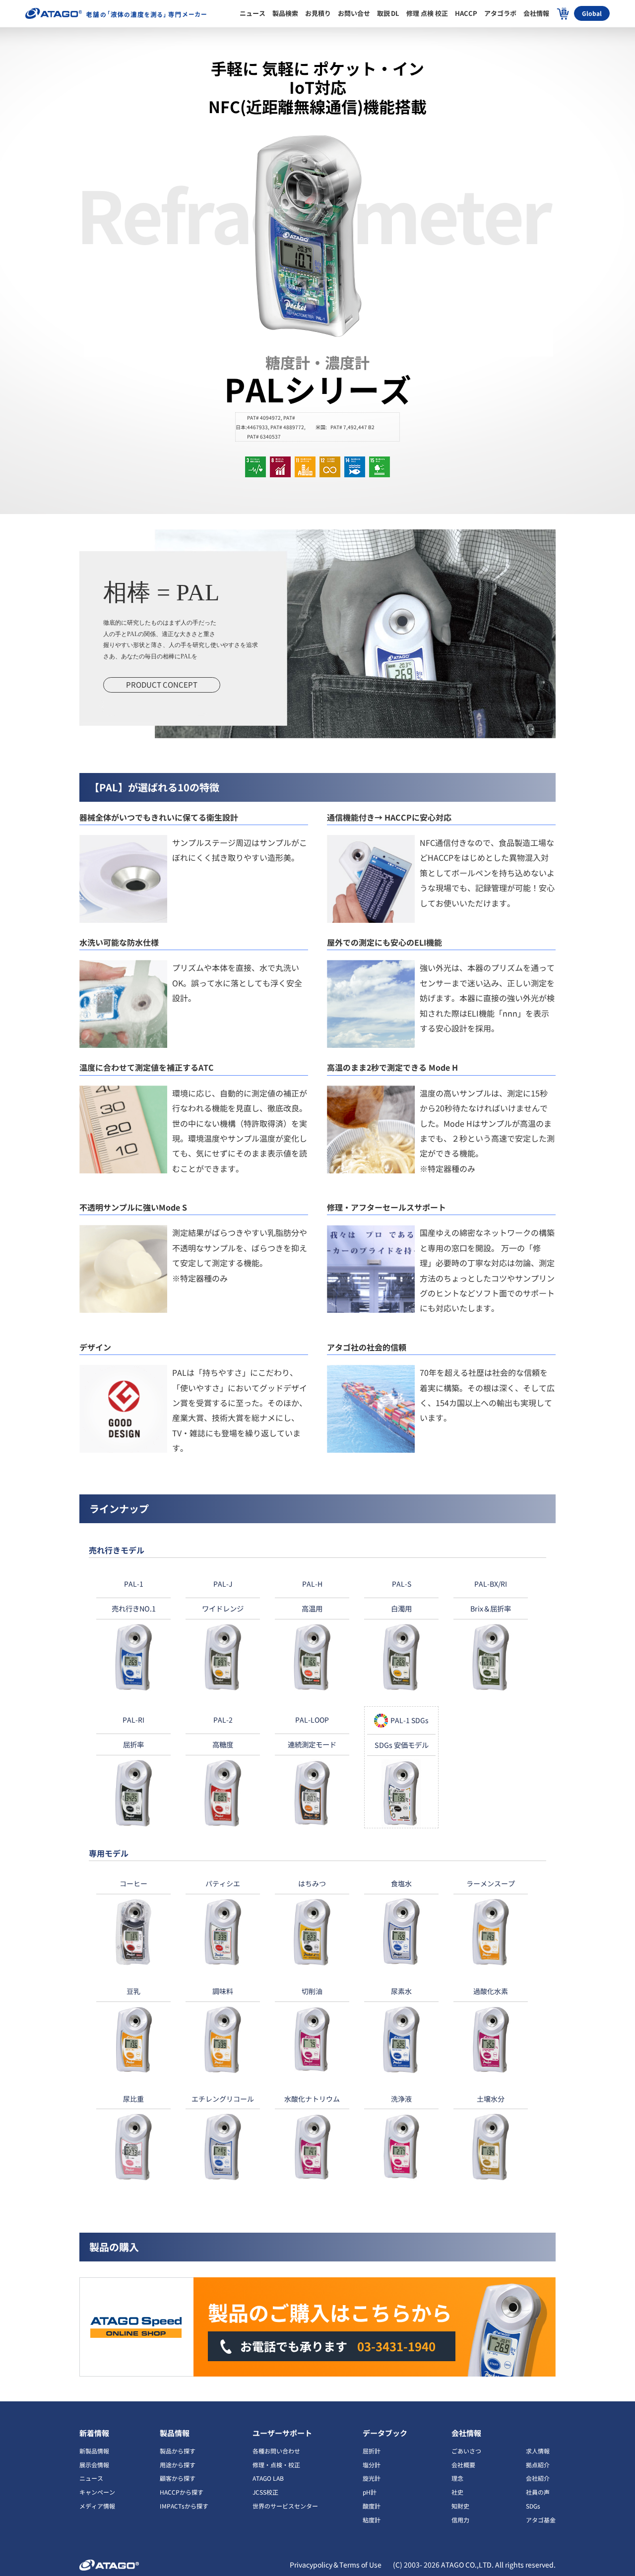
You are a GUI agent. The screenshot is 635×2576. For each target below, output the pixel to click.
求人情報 (538, 2451)
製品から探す (178, 2451)
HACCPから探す (182, 2492)
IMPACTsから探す (184, 2506)
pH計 (370, 2492)
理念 (457, 2478)
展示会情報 (94, 2465)
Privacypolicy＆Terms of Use (336, 2565)
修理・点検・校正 (276, 2465)
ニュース (91, 2478)
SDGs (533, 2506)
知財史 (460, 2506)
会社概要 (463, 2465)
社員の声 (538, 2492)
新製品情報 (94, 2451)
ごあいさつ (466, 2451)
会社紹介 (538, 2478)
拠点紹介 (538, 2465)
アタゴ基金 (541, 2520)
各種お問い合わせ (276, 2451)
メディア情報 (97, 2506)
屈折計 (372, 2451)
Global (592, 13)
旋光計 (372, 2478)
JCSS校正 (265, 2492)
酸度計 (372, 2506)
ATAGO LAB (268, 2478)
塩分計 (372, 2465)
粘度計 (372, 2520)
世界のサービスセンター (285, 2506)
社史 (457, 2492)
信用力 (460, 2520)
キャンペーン (97, 2492)
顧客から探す (178, 2478)
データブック (385, 2433)
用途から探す (178, 2465)
